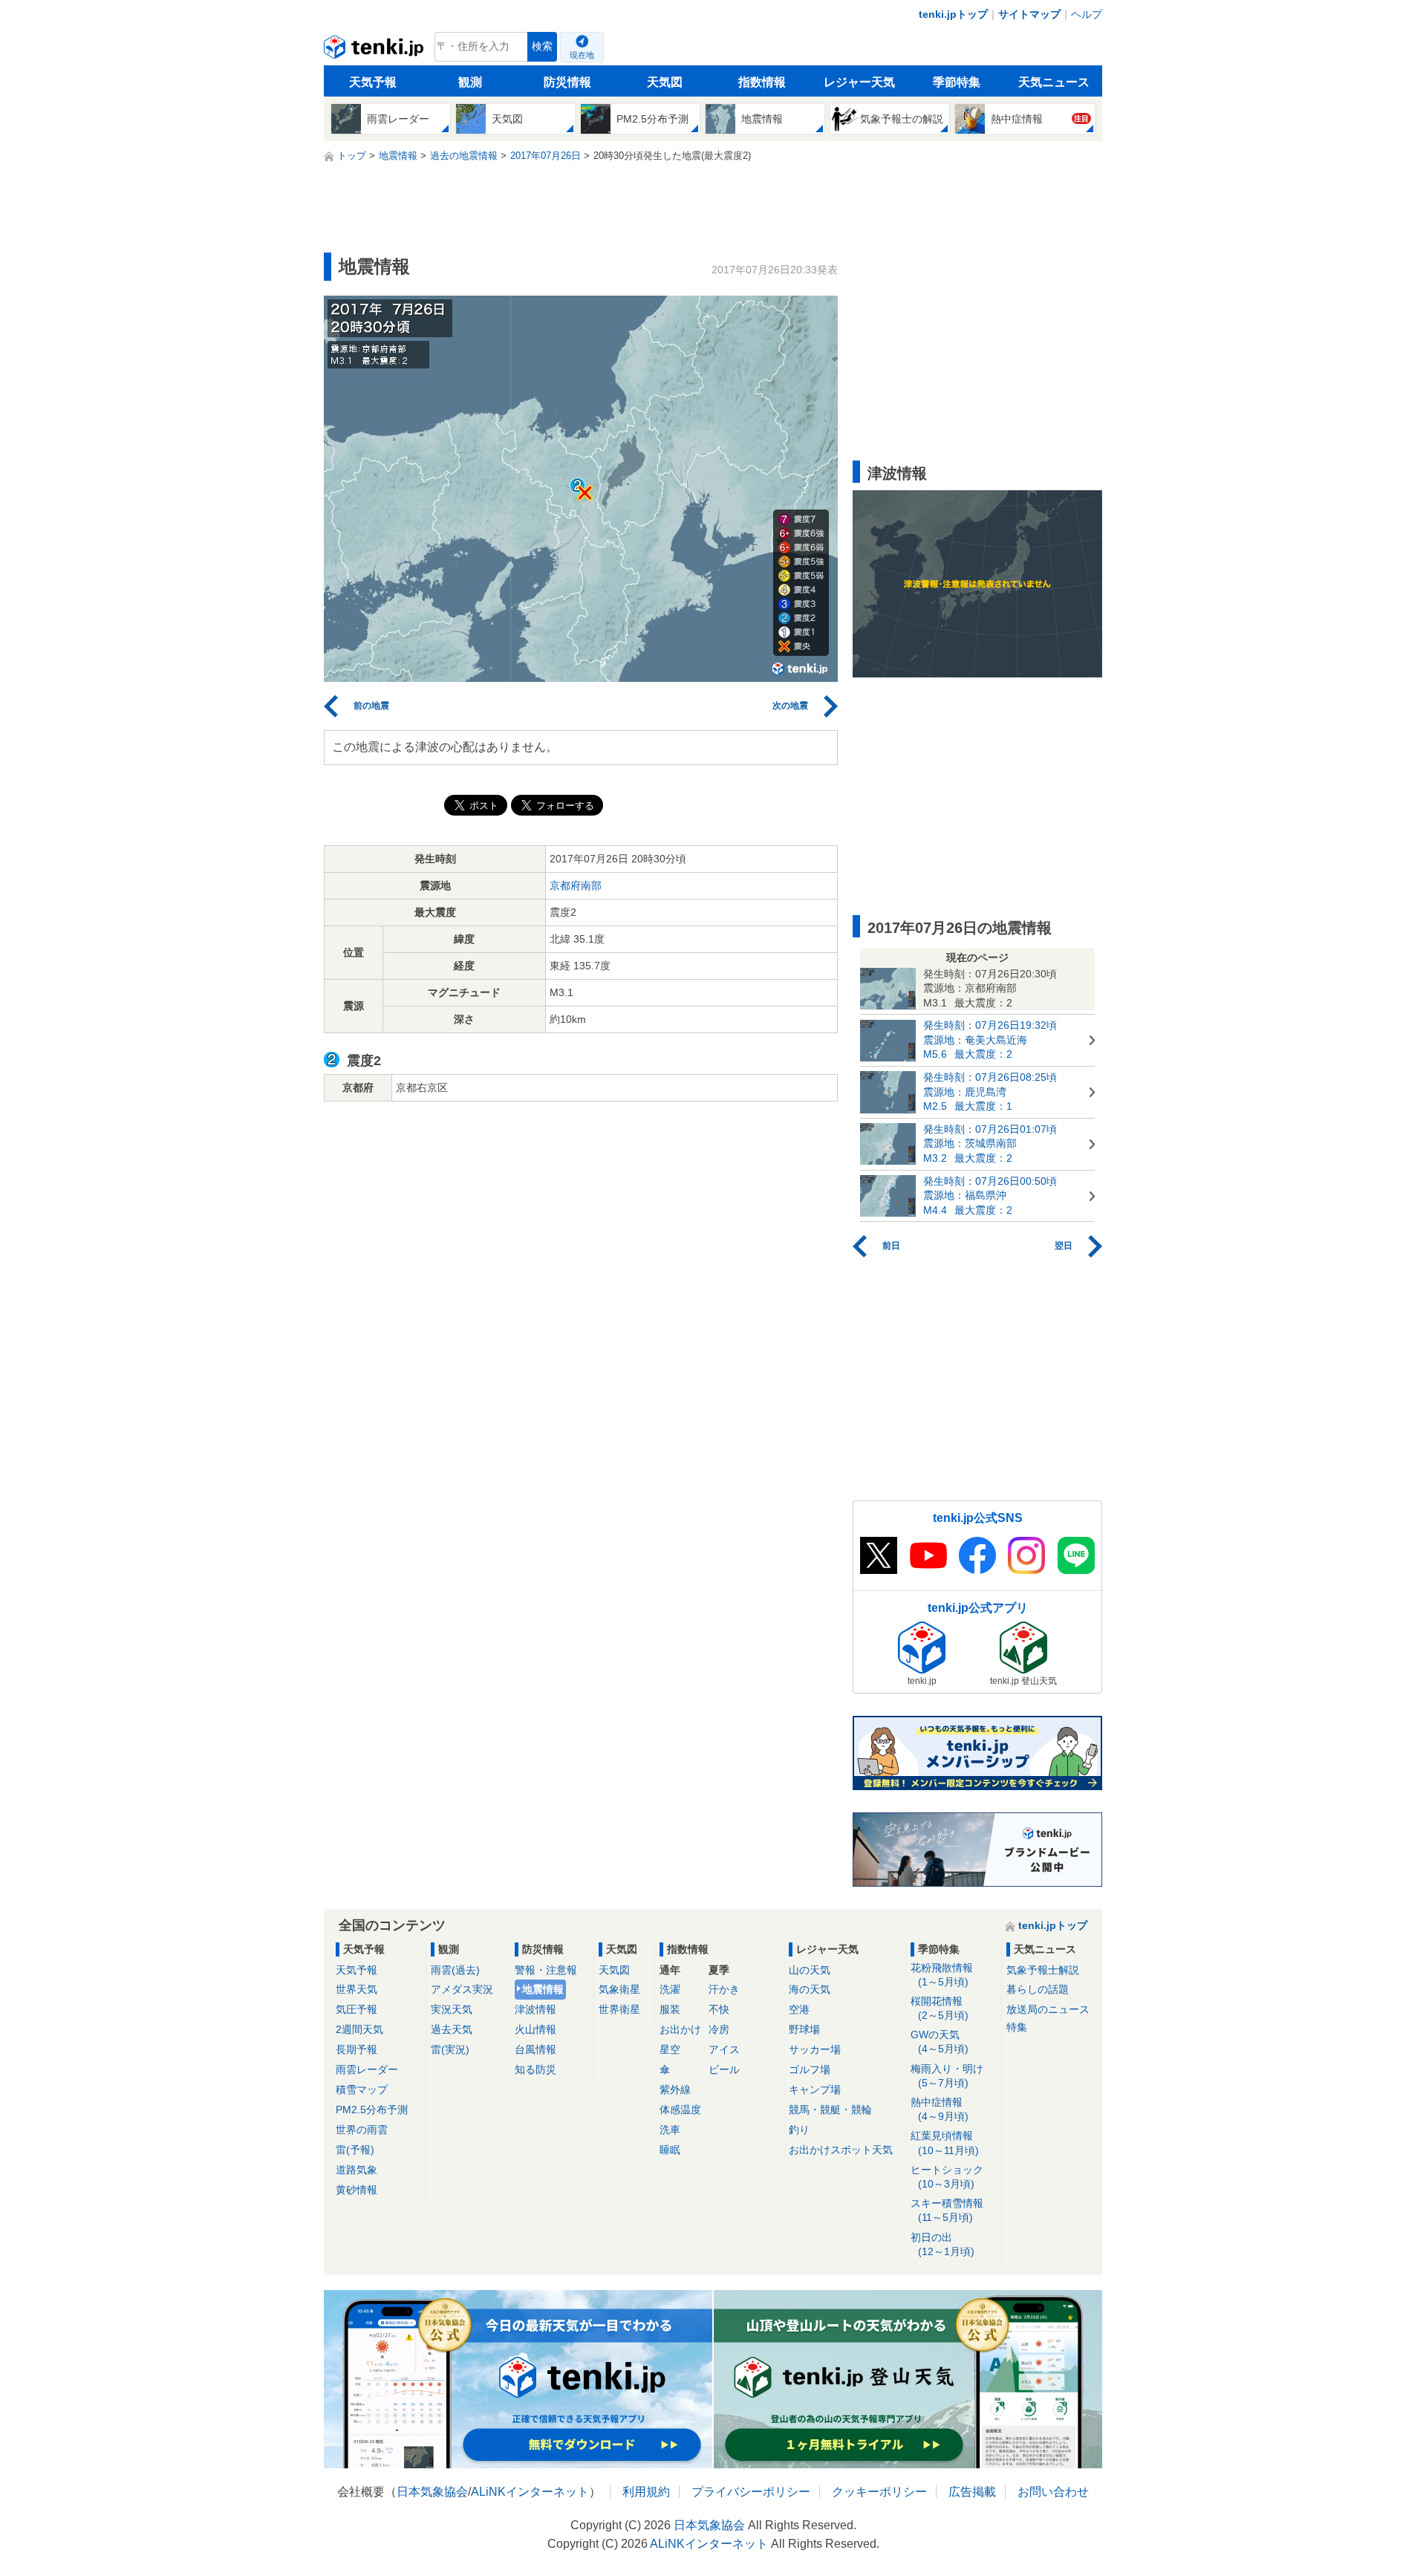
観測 (470, 82)
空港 (799, 2009)
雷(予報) (355, 2150)
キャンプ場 (815, 2089)
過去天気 (452, 2029)
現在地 (582, 55)
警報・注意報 (546, 1970)
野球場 (804, 2029)
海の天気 (810, 1989)
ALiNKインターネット (530, 2492)
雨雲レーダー (367, 2069)
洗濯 (670, 1989)
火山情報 (535, 2029)
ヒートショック (947, 2177)
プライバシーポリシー (751, 2492)
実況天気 (452, 2009)
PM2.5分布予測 (372, 2110)
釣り (799, 2130)
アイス (724, 2049)
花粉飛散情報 (942, 1975)
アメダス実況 (462, 1989)
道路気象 (356, 2170)
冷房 (719, 2029)
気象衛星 (619, 1989)
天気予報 (373, 82)
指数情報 (762, 82)
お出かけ (680, 2029)
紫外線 (675, 2089)
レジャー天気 (859, 82)
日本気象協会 (432, 2492)
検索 (542, 46)
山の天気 (810, 1970)
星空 (670, 2049)
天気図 (665, 82)
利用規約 (646, 2492)
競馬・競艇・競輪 (830, 2110)
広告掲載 (972, 2492)
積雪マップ (362, 2089)
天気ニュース (1054, 82)
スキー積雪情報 (947, 2210)
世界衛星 (619, 2009)
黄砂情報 (356, 2190)
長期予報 (356, 2049)
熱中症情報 (940, 2109)
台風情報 (535, 2049)
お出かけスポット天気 (841, 2150)
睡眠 (670, 2150)
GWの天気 (940, 2042)
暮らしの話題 (1038, 1989)
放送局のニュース (1048, 2009)
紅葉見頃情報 (945, 2143)
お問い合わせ (1053, 2492)
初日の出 (942, 2244)
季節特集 (957, 82)
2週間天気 (359, 2029)
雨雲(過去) (455, 1970)
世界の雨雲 (362, 2130)
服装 (670, 2009)
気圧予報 (356, 2009)
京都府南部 (576, 885)
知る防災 (535, 2069)
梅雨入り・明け (947, 2076)
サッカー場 (815, 2049)
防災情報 (567, 82)
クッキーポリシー (879, 2492)
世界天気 (356, 1989)
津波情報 (535, 2009)
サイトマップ (1029, 14)
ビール (724, 2069)
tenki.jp (375, 51)
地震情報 (543, 1989)
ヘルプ (1087, 14)
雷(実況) (450, 2049)
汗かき (724, 1989)
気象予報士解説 (1043, 1970)
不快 (719, 2009)
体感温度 (680, 2110)
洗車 (670, 2130)
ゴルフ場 (810, 2069)
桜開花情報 (940, 2008)
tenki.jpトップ (953, 14)
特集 (1017, 2027)
